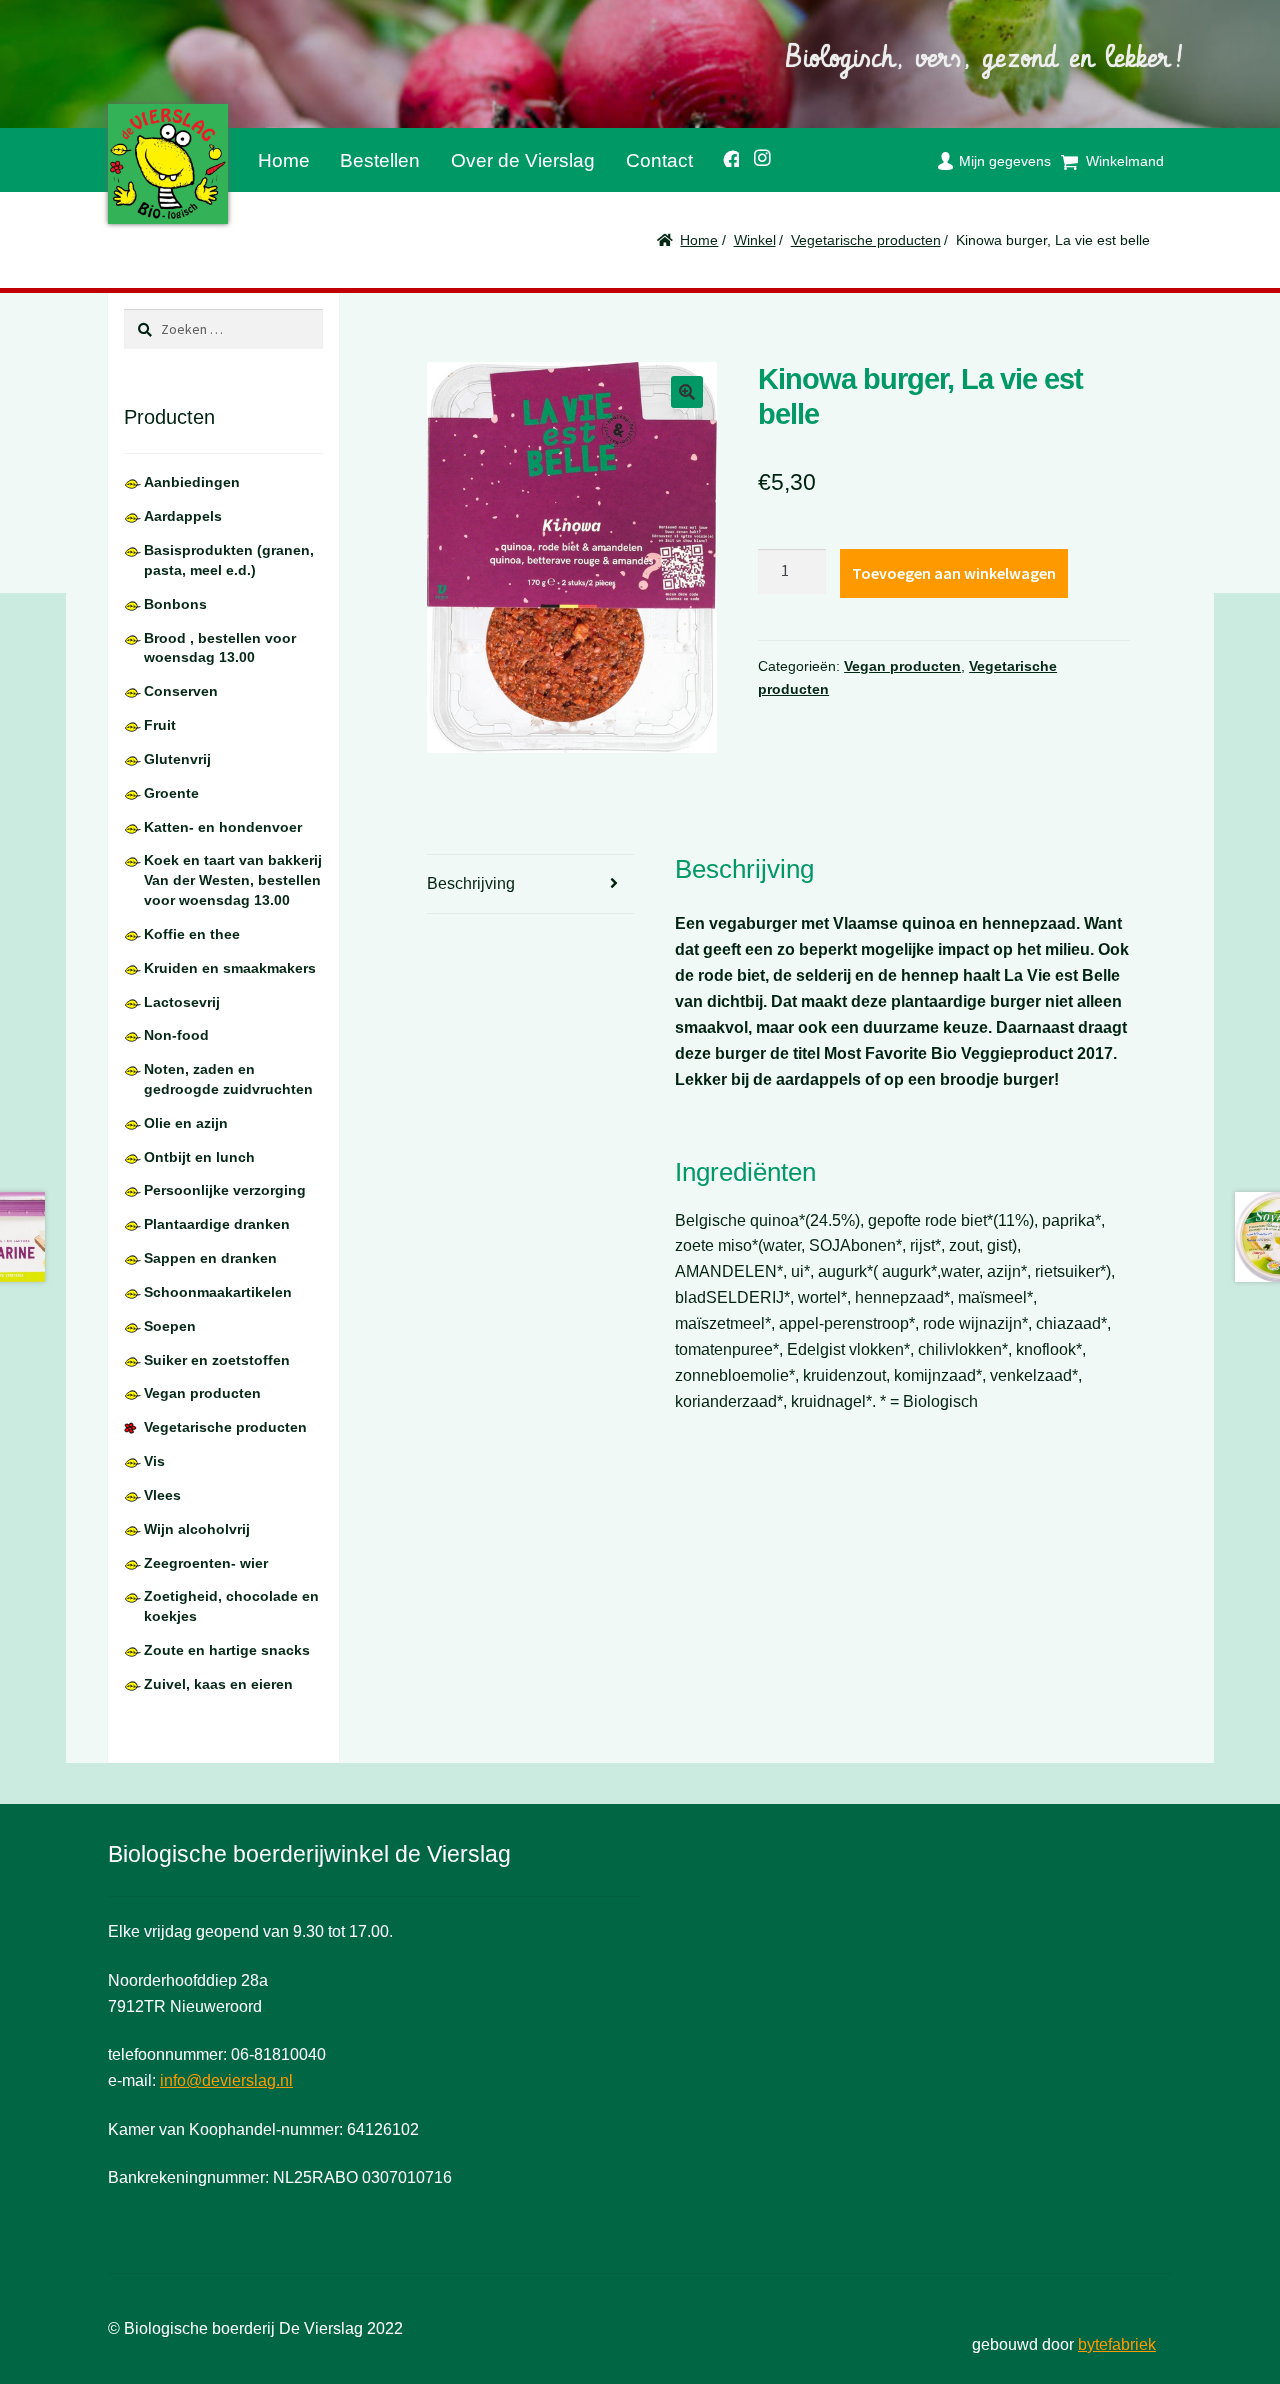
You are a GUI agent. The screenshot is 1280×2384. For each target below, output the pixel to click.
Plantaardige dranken (217, 1224)
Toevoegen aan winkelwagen (954, 573)
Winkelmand (1125, 161)
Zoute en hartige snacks (227, 1650)
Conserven (181, 691)
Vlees (162, 1495)
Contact (659, 160)
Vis (154, 1461)
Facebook (723, 155)
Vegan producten (902, 666)
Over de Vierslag (523, 160)
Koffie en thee (192, 934)
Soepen (170, 1326)
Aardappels (183, 516)
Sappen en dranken (210, 1258)
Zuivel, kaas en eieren (218, 1684)
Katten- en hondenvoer (223, 827)
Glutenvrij (177, 759)
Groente (171, 793)
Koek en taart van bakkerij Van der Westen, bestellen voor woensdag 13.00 (233, 880)
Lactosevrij (182, 1002)
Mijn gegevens (1005, 161)
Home (284, 160)
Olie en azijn (186, 1123)
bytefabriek (1117, 2344)
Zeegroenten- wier (206, 1563)
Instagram (756, 154)
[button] (687, 392)
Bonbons (175, 604)
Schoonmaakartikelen (218, 1292)
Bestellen (380, 160)
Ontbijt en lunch (199, 1157)
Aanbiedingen (192, 482)
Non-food (176, 1035)
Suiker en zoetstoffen (217, 1360)
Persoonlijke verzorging (225, 1190)
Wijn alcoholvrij (197, 1529)
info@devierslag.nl (226, 2080)
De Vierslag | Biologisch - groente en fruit (168, 164)
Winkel (755, 240)
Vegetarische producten (866, 240)
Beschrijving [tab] (471, 883)
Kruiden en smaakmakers (230, 968)
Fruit (160, 725)
